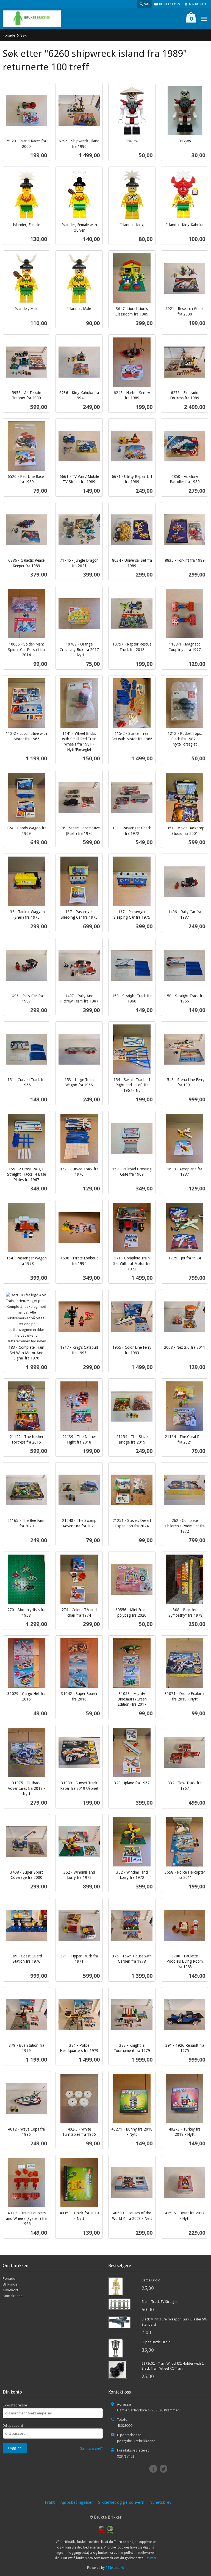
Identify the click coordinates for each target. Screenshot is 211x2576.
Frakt (50, 2502)
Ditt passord (13, 2425)
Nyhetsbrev (160, 2502)
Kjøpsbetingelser (77, 2502)
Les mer (150, 2558)
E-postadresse (15, 2405)
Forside (9, 35)
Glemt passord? (91, 2448)
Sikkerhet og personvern (121, 2502)
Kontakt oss (13, 2296)
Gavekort (10, 2290)
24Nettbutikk (115, 2568)
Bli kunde (10, 2284)
